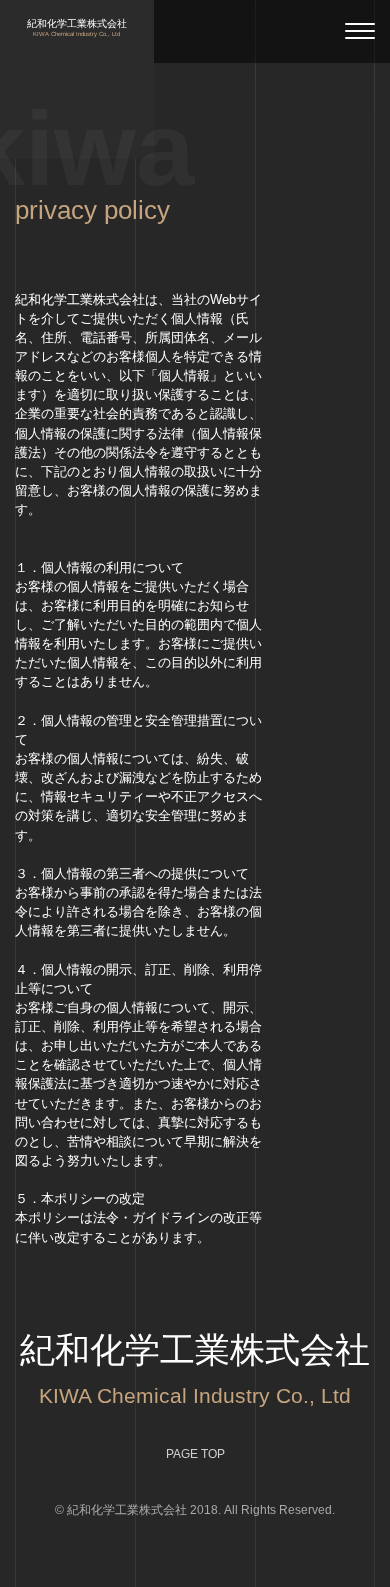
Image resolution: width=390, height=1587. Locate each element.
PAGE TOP (195, 1454)
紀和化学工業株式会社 (77, 28)
